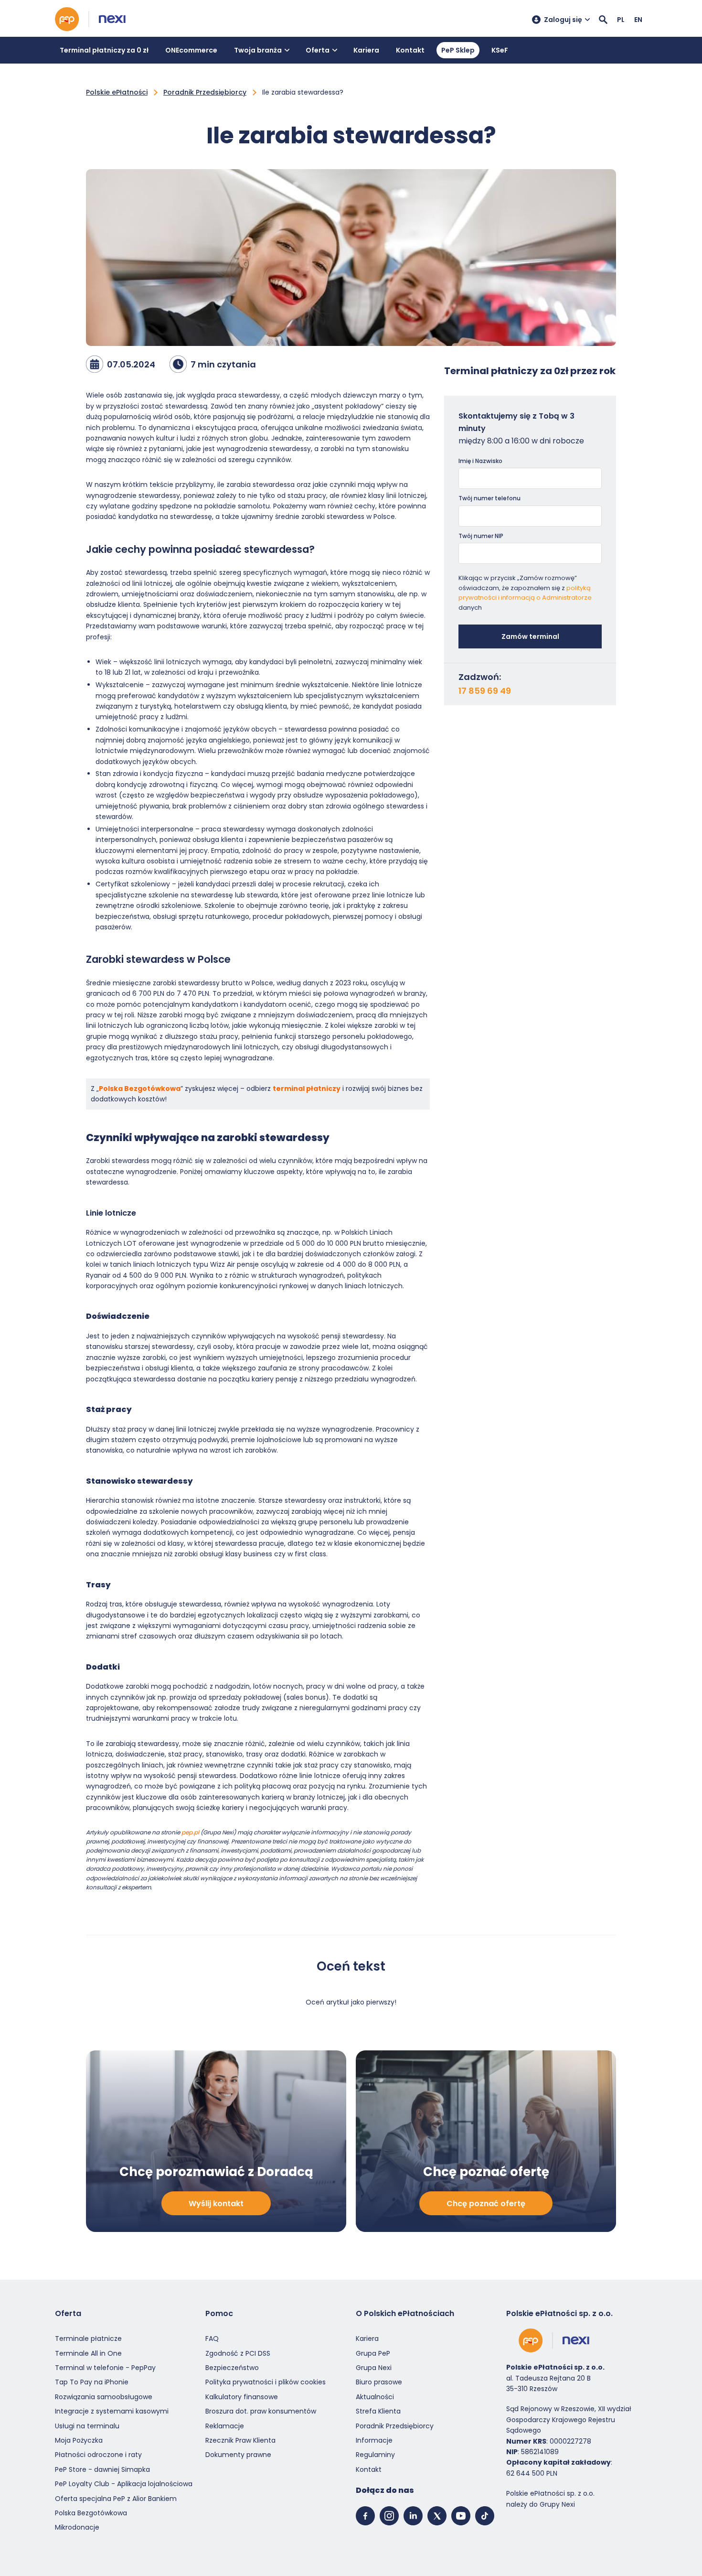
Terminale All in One (88, 2353)
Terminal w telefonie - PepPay (105, 2368)
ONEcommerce (191, 50)
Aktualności (375, 2397)
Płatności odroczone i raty (98, 2455)
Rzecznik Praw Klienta (240, 2440)
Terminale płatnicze (88, 2339)
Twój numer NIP (481, 536)
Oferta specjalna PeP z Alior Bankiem (116, 2499)
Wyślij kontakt (216, 2204)
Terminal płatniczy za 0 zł (104, 50)
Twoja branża (258, 50)
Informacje (374, 2440)
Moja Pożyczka (79, 2440)
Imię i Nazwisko (480, 461)
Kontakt (410, 50)
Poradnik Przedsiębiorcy (205, 92)
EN (638, 20)
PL (621, 20)
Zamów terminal (530, 636)
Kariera (366, 50)
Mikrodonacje (77, 2527)
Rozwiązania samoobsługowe (104, 2397)
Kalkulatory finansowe (242, 2397)
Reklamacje (225, 2426)
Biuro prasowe (379, 2382)
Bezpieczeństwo (232, 2368)
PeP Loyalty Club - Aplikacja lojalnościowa (124, 2484)
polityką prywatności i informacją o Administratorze (525, 593)
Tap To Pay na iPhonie (92, 2382)
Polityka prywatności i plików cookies (266, 2382)
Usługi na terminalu (87, 2426)
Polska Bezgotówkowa (140, 1089)
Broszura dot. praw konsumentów (261, 2411)
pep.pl (190, 1832)
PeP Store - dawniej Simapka (102, 2469)
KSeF (500, 50)
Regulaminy (375, 2455)
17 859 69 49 (485, 691)
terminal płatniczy (307, 1089)
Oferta (318, 50)
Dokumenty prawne (238, 2455)
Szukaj (603, 20)
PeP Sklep (458, 50)
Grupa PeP (373, 2353)
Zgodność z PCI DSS (238, 2353)
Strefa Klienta (378, 2411)
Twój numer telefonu (489, 498)
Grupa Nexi (374, 2368)
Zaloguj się (563, 20)
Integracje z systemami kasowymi (112, 2411)
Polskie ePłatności (117, 92)
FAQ (212, 2339)
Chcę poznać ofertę (486, 2204)
